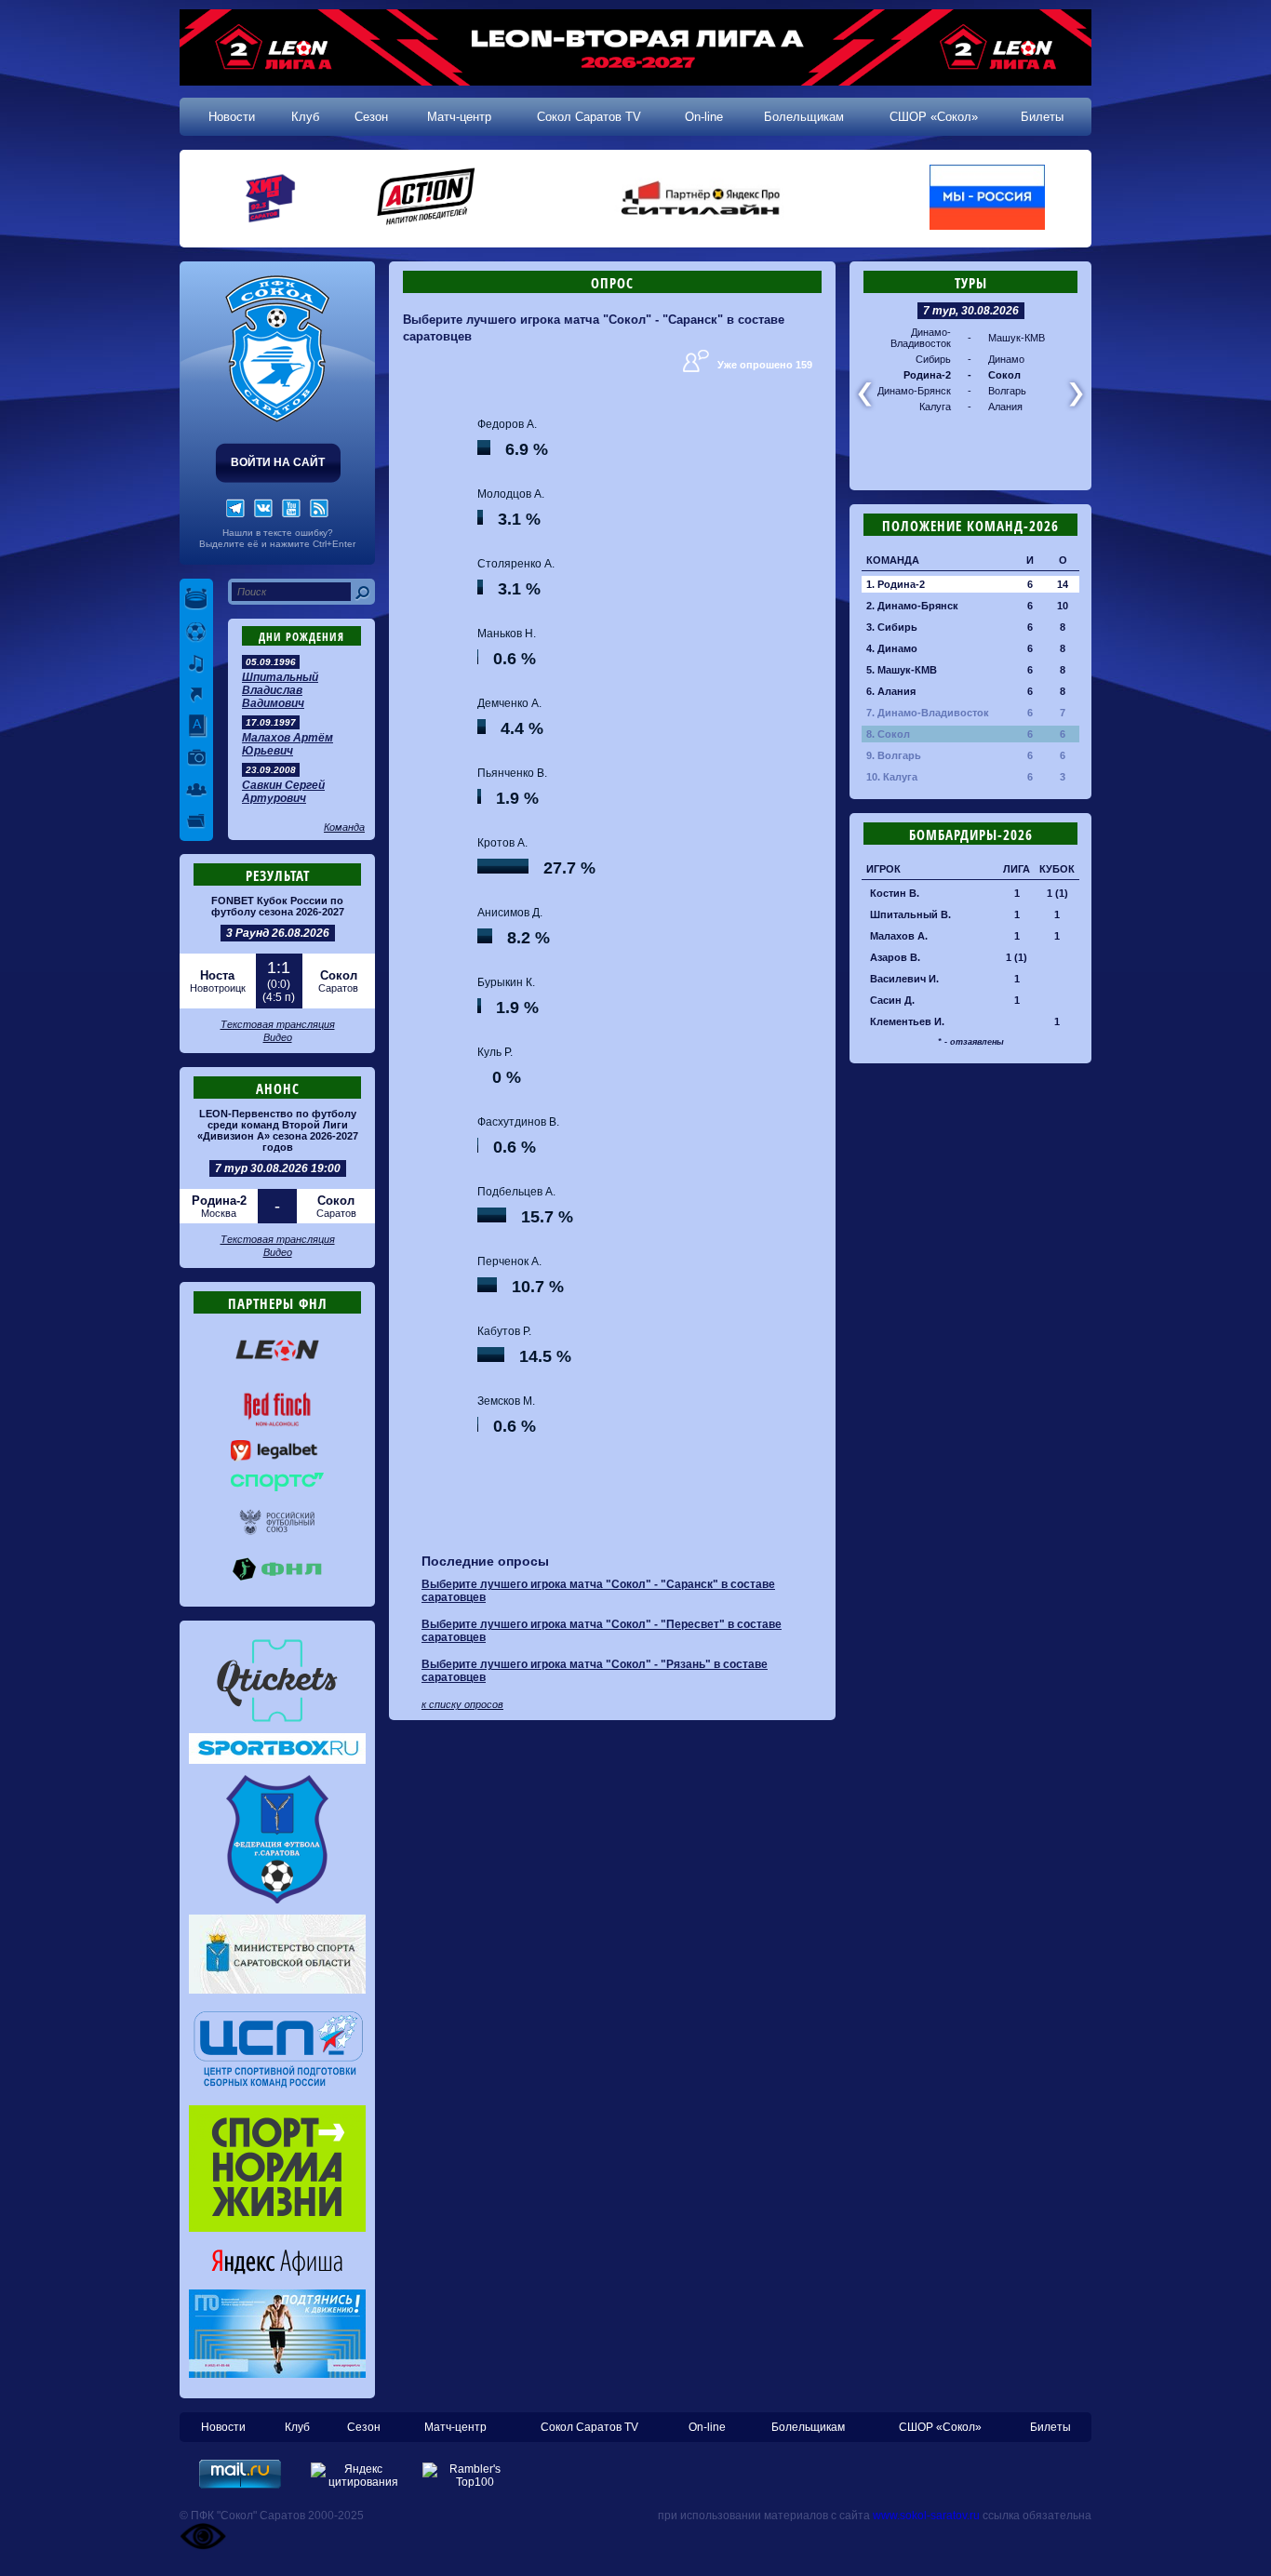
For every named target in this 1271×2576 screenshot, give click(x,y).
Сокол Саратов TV (589, 117)
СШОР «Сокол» (934, 117)
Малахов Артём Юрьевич (288, 744)
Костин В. (895, 893)
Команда (344, 827)
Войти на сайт (278, 462)
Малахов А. (899, 936)
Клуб (305, 117)
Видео (278, 1037)
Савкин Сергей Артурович (283, 792)
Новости (232, 117)
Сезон (371, 117)
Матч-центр (459, 117)
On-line (704, 117)
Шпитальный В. (910, 914)
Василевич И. (904, 979)
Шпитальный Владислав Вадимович (280, 690)
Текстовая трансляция (278, 1024)
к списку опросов (462, 1704)
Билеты (1042, 117)
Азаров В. (895, 957)
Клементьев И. (907, 1021)
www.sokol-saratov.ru (926, 2516)
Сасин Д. (892, 1000)
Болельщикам (804, 117)
